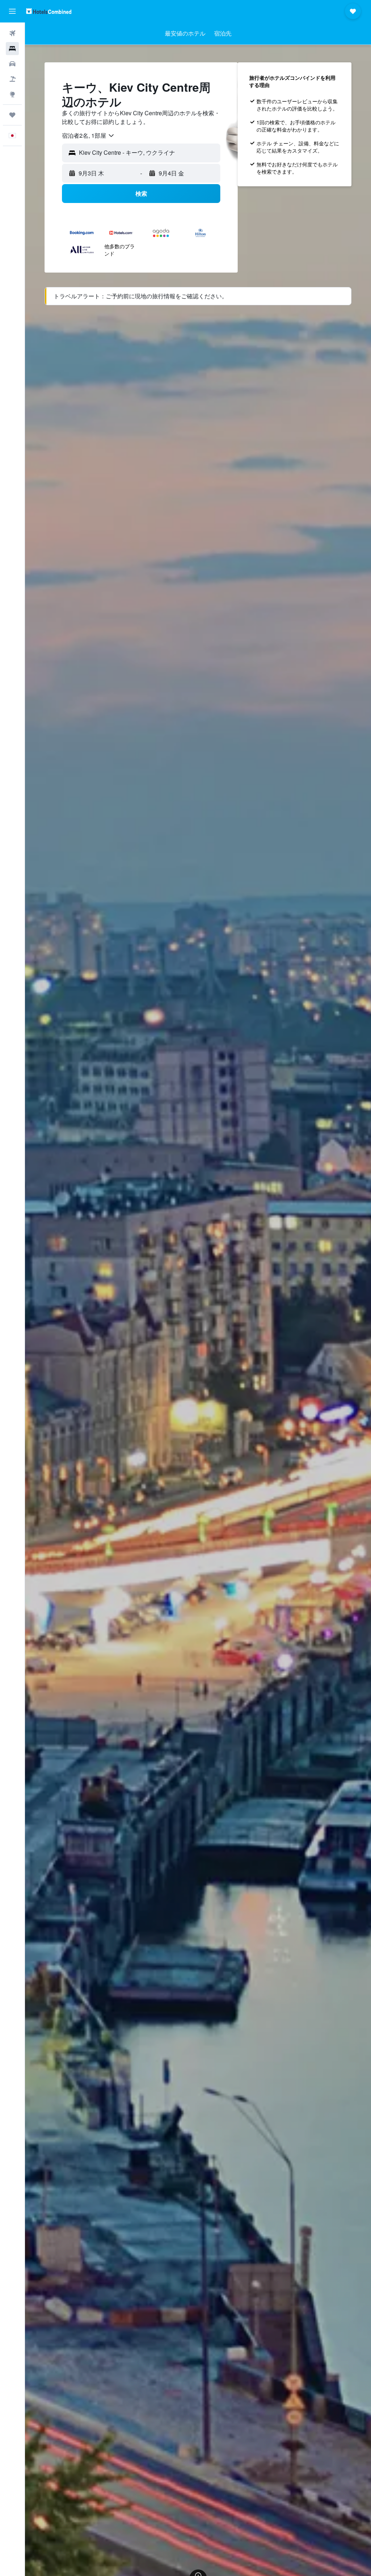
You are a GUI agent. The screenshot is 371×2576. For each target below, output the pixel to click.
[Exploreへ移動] (12, 94)
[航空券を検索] (12, 33)
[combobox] (88, 136)
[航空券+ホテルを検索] (12, 79)
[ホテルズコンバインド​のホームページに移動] (49, 11)
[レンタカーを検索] (12, 64)
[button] (12, 11)
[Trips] (12, 115)
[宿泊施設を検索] (12, 49)
